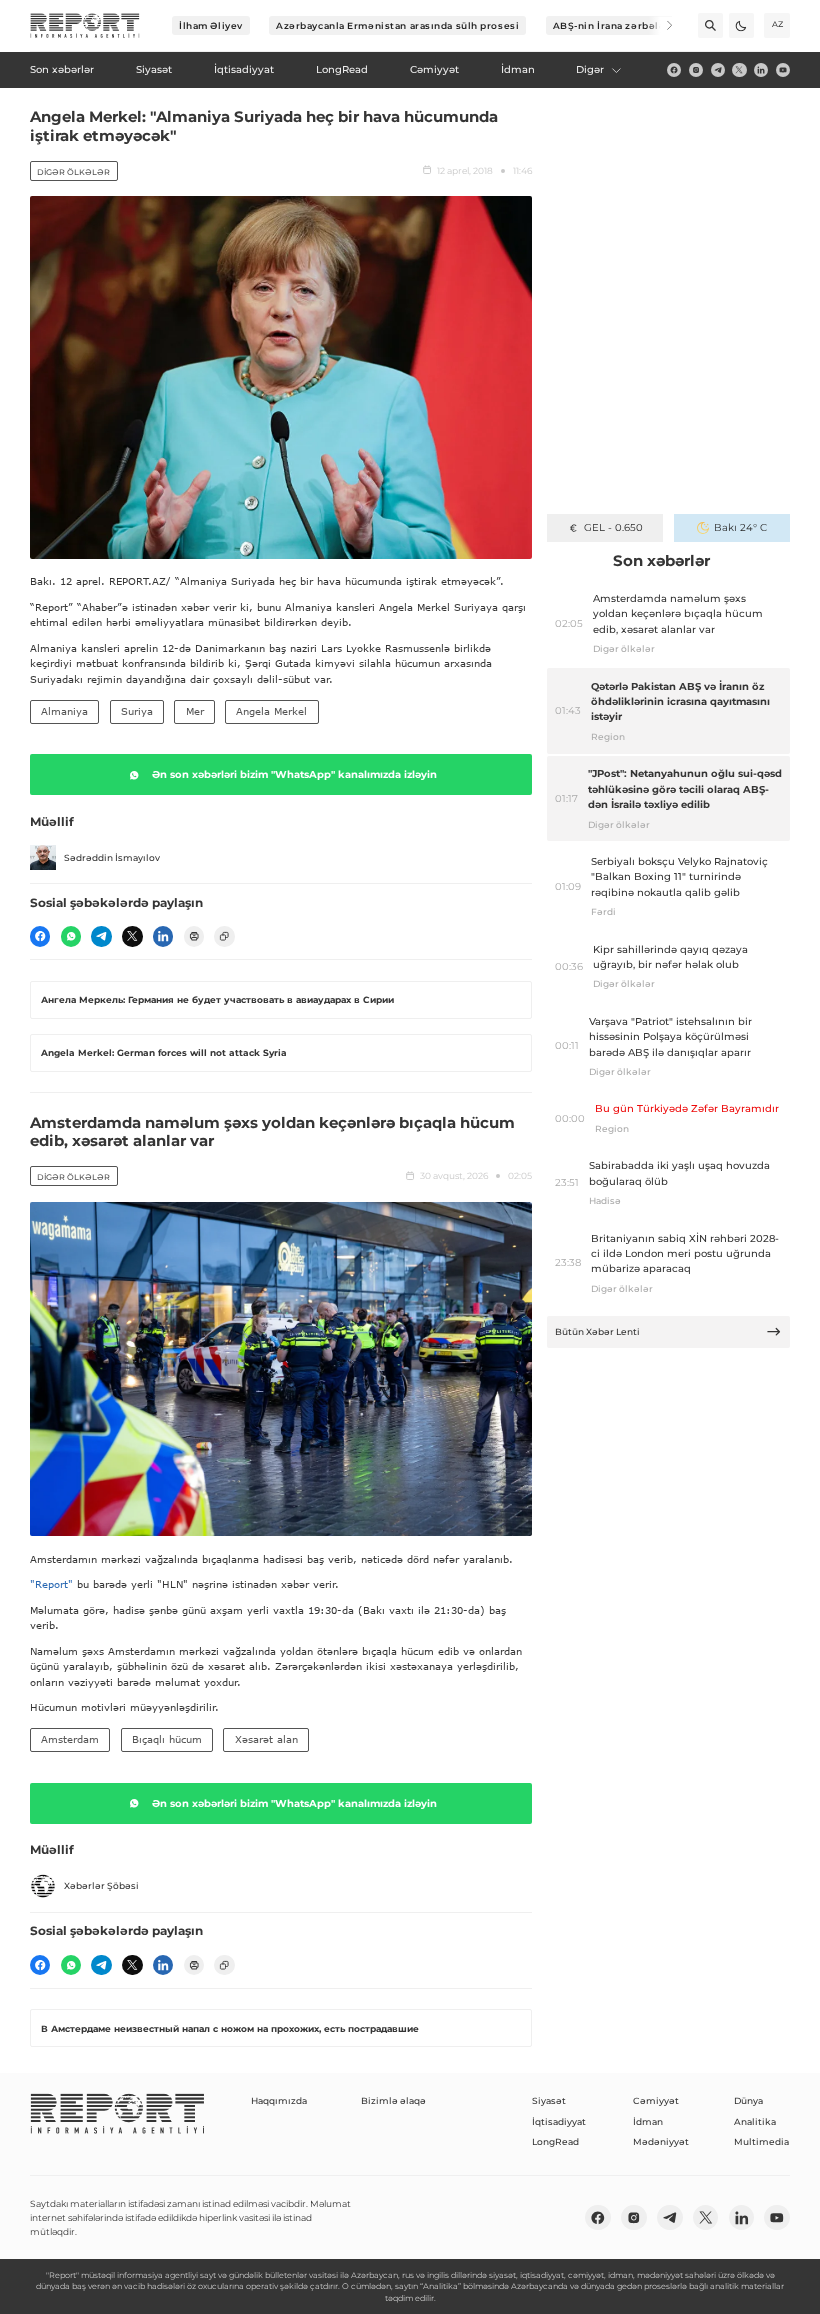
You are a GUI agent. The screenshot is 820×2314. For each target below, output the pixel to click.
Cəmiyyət (656, 2100)
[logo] (85, 26)
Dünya (748, 2100)
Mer (195, 711)
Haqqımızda (279, 2100)
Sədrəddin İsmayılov (112, 857)
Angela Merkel (271, 711)
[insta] (696, 70)
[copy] (224, 936)
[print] (194, 936)
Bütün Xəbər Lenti (597, 1331)
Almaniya (64, 711)
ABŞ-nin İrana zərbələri (613, 25)
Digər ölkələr (73, 172)
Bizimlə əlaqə (393, 2100)
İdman (648, 2121)
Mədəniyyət (661, 2141)
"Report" (51, 1584)
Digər (590, 69)
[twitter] (739, 70)
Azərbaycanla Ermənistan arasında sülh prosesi (397, 25)
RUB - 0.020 (613, 527)
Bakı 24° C (740, 527)
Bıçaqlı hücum (167, 1739)
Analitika (755, 2121)
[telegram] (718, 70)
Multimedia (761, 2141)
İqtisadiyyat (559, 2121)
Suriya (137, 711)
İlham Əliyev (211, 25)
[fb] (674, 70)
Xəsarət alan (266, 1739)
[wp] (71, 936)
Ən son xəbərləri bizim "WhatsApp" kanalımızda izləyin (294, 774)
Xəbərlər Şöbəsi (101, 1885)
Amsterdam (70, 1739)
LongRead (555, 2141)
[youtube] (783, 70)
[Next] (660, 25)
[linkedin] (761, 70)
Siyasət (549, 2100)
